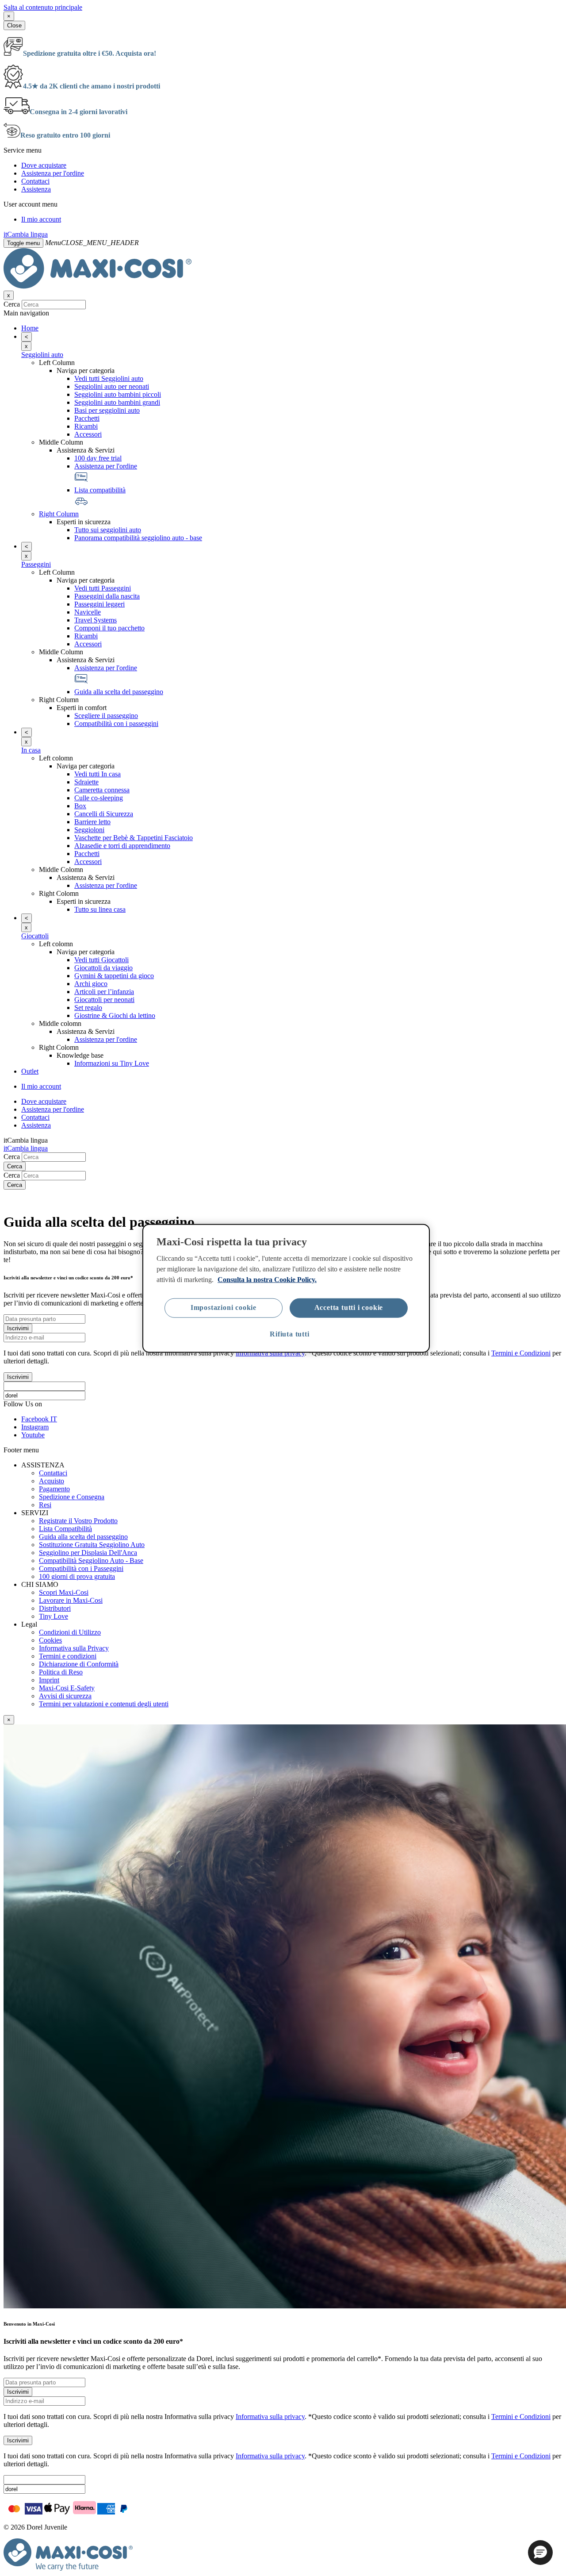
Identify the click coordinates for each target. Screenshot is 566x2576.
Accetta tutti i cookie (349, 1307)
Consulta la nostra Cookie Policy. (267, 1279)
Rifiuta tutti (289, 1334)
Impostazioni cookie (224, 1307)
